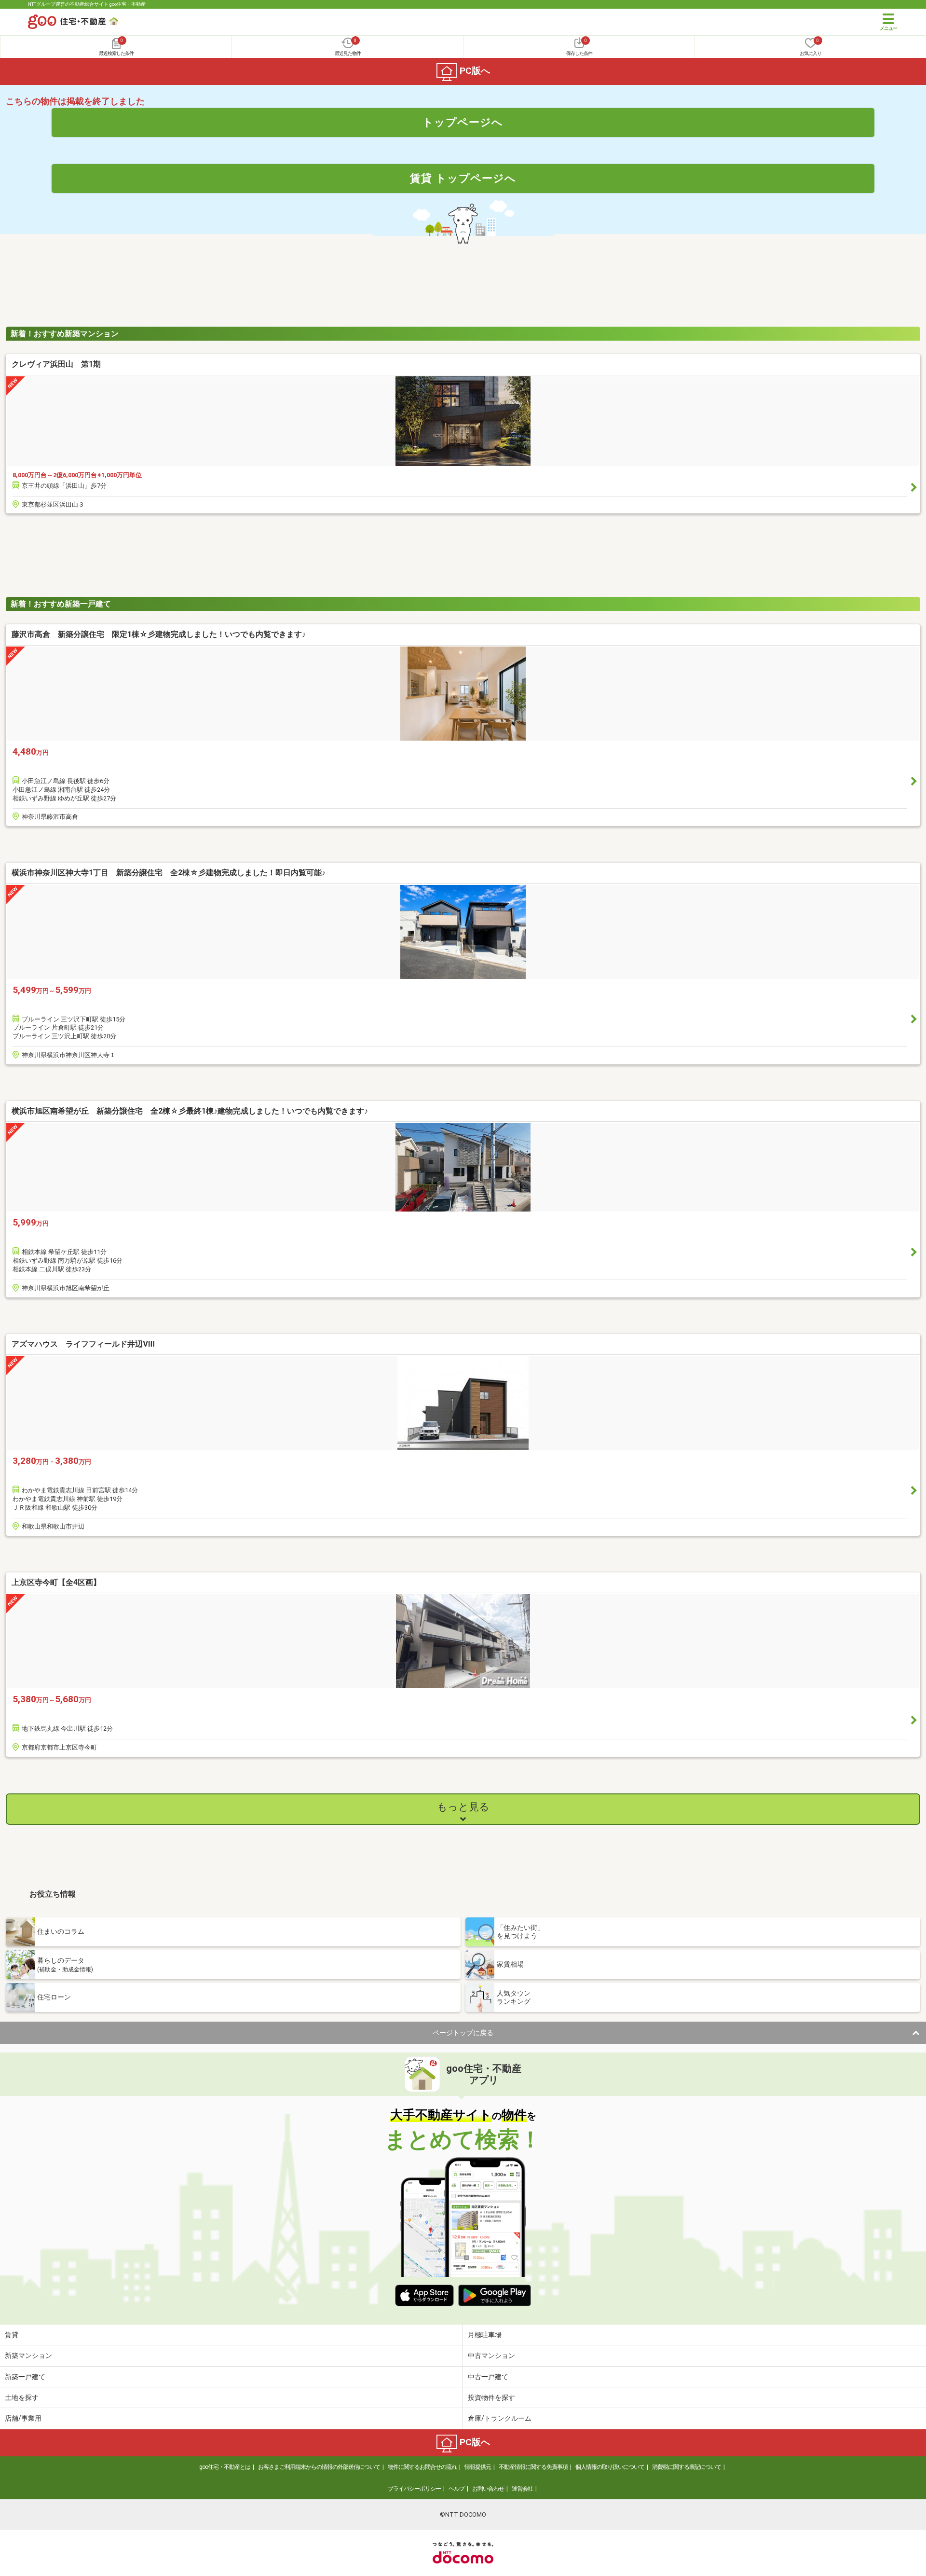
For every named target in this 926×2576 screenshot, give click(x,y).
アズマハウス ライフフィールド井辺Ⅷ (83, 1344)
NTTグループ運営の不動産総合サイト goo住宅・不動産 (87, 4)
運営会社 (522, 2489)
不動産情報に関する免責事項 (533, 2467)
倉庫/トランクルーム (500, 2418)
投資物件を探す (491, 2397)
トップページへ (463, 122)
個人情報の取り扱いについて (610, 2467)
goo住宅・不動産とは (225, 2467)
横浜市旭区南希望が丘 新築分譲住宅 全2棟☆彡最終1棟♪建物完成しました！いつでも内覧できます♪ (190, 1111)
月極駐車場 (485, 2335)
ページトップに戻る (463, 2033)
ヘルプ (456, 2489)
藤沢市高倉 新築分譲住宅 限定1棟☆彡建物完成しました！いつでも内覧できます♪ (159, 634)
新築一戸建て (25, 2377)
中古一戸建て (488, 2377)
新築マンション (28, 2356)
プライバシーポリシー (414, 2489)
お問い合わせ (488, 2489)
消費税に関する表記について (687, 2467)
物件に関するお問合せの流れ (422, 2467)
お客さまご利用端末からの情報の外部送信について (319, 2467)
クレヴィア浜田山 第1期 (56, 364)
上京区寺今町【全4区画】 (56, 1582)
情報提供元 (478, 2467)
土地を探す (22, 2397)
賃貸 (12, 2335)
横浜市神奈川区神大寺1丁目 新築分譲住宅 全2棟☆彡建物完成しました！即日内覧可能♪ (169, 873)
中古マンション (491, 2356)
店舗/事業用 (23, 2418)
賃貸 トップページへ (463, 178)
